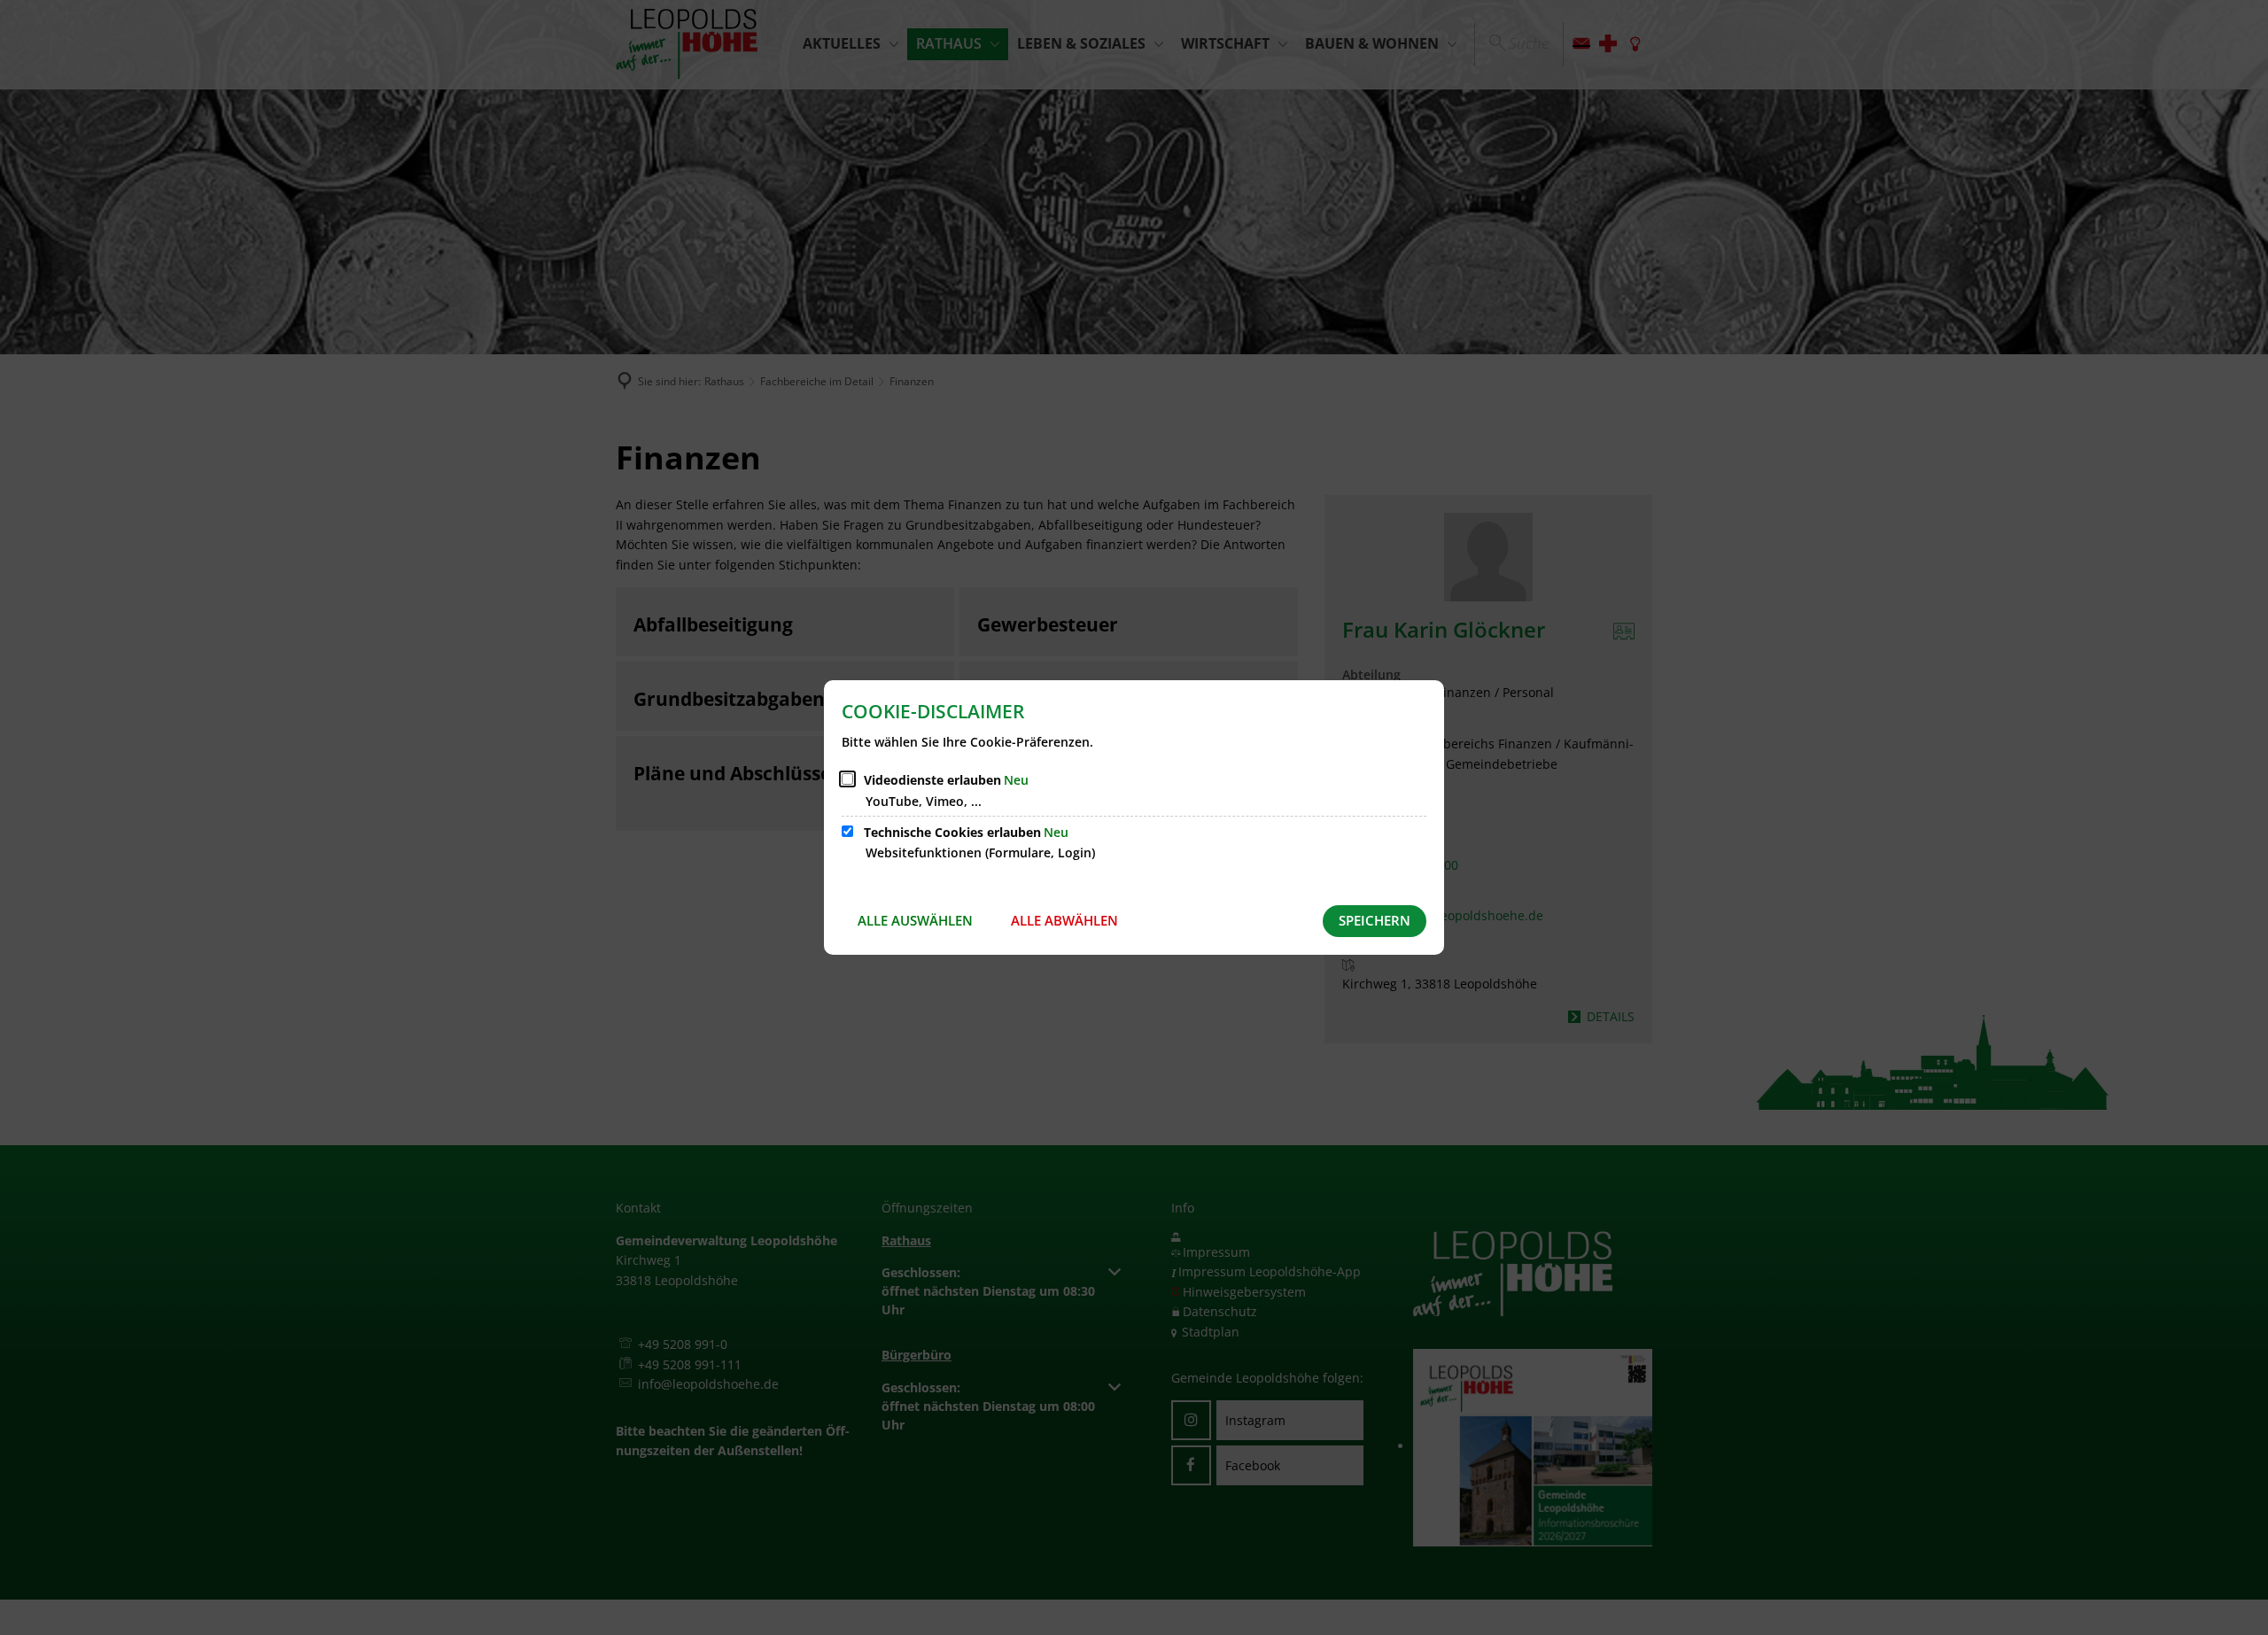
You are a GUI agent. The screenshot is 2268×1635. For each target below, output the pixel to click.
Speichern (1375, 920)
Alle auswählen (915, 920)
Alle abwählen (1064, 920)
